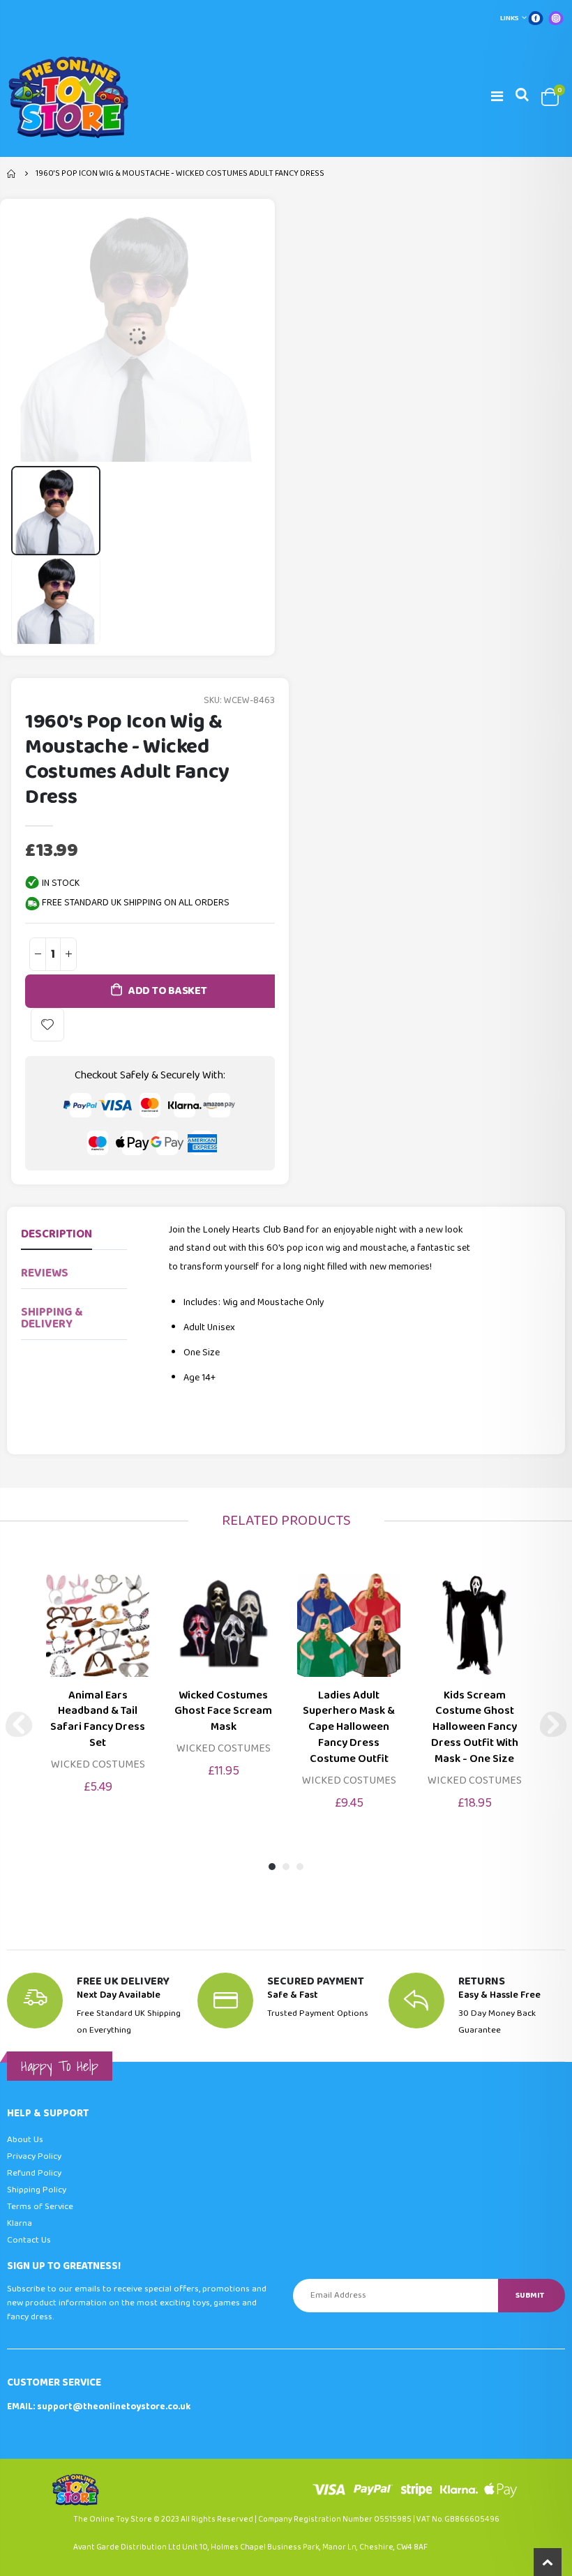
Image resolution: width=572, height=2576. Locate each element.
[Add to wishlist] (47, 1025)
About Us (25, 2140)
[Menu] (497, 97)
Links (510, 18)
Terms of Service (40, 2207)
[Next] (553, 1724)
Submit (530, 2295)
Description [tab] (57, 1234)
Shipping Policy (37, 2190)
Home (12, 174)
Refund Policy (34, 2173)
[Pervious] (19, 1724)
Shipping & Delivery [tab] (52, 1318)
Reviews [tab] (45, 1273)
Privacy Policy (34, 2156)
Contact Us (29, 2240)
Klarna (20, 2223)
